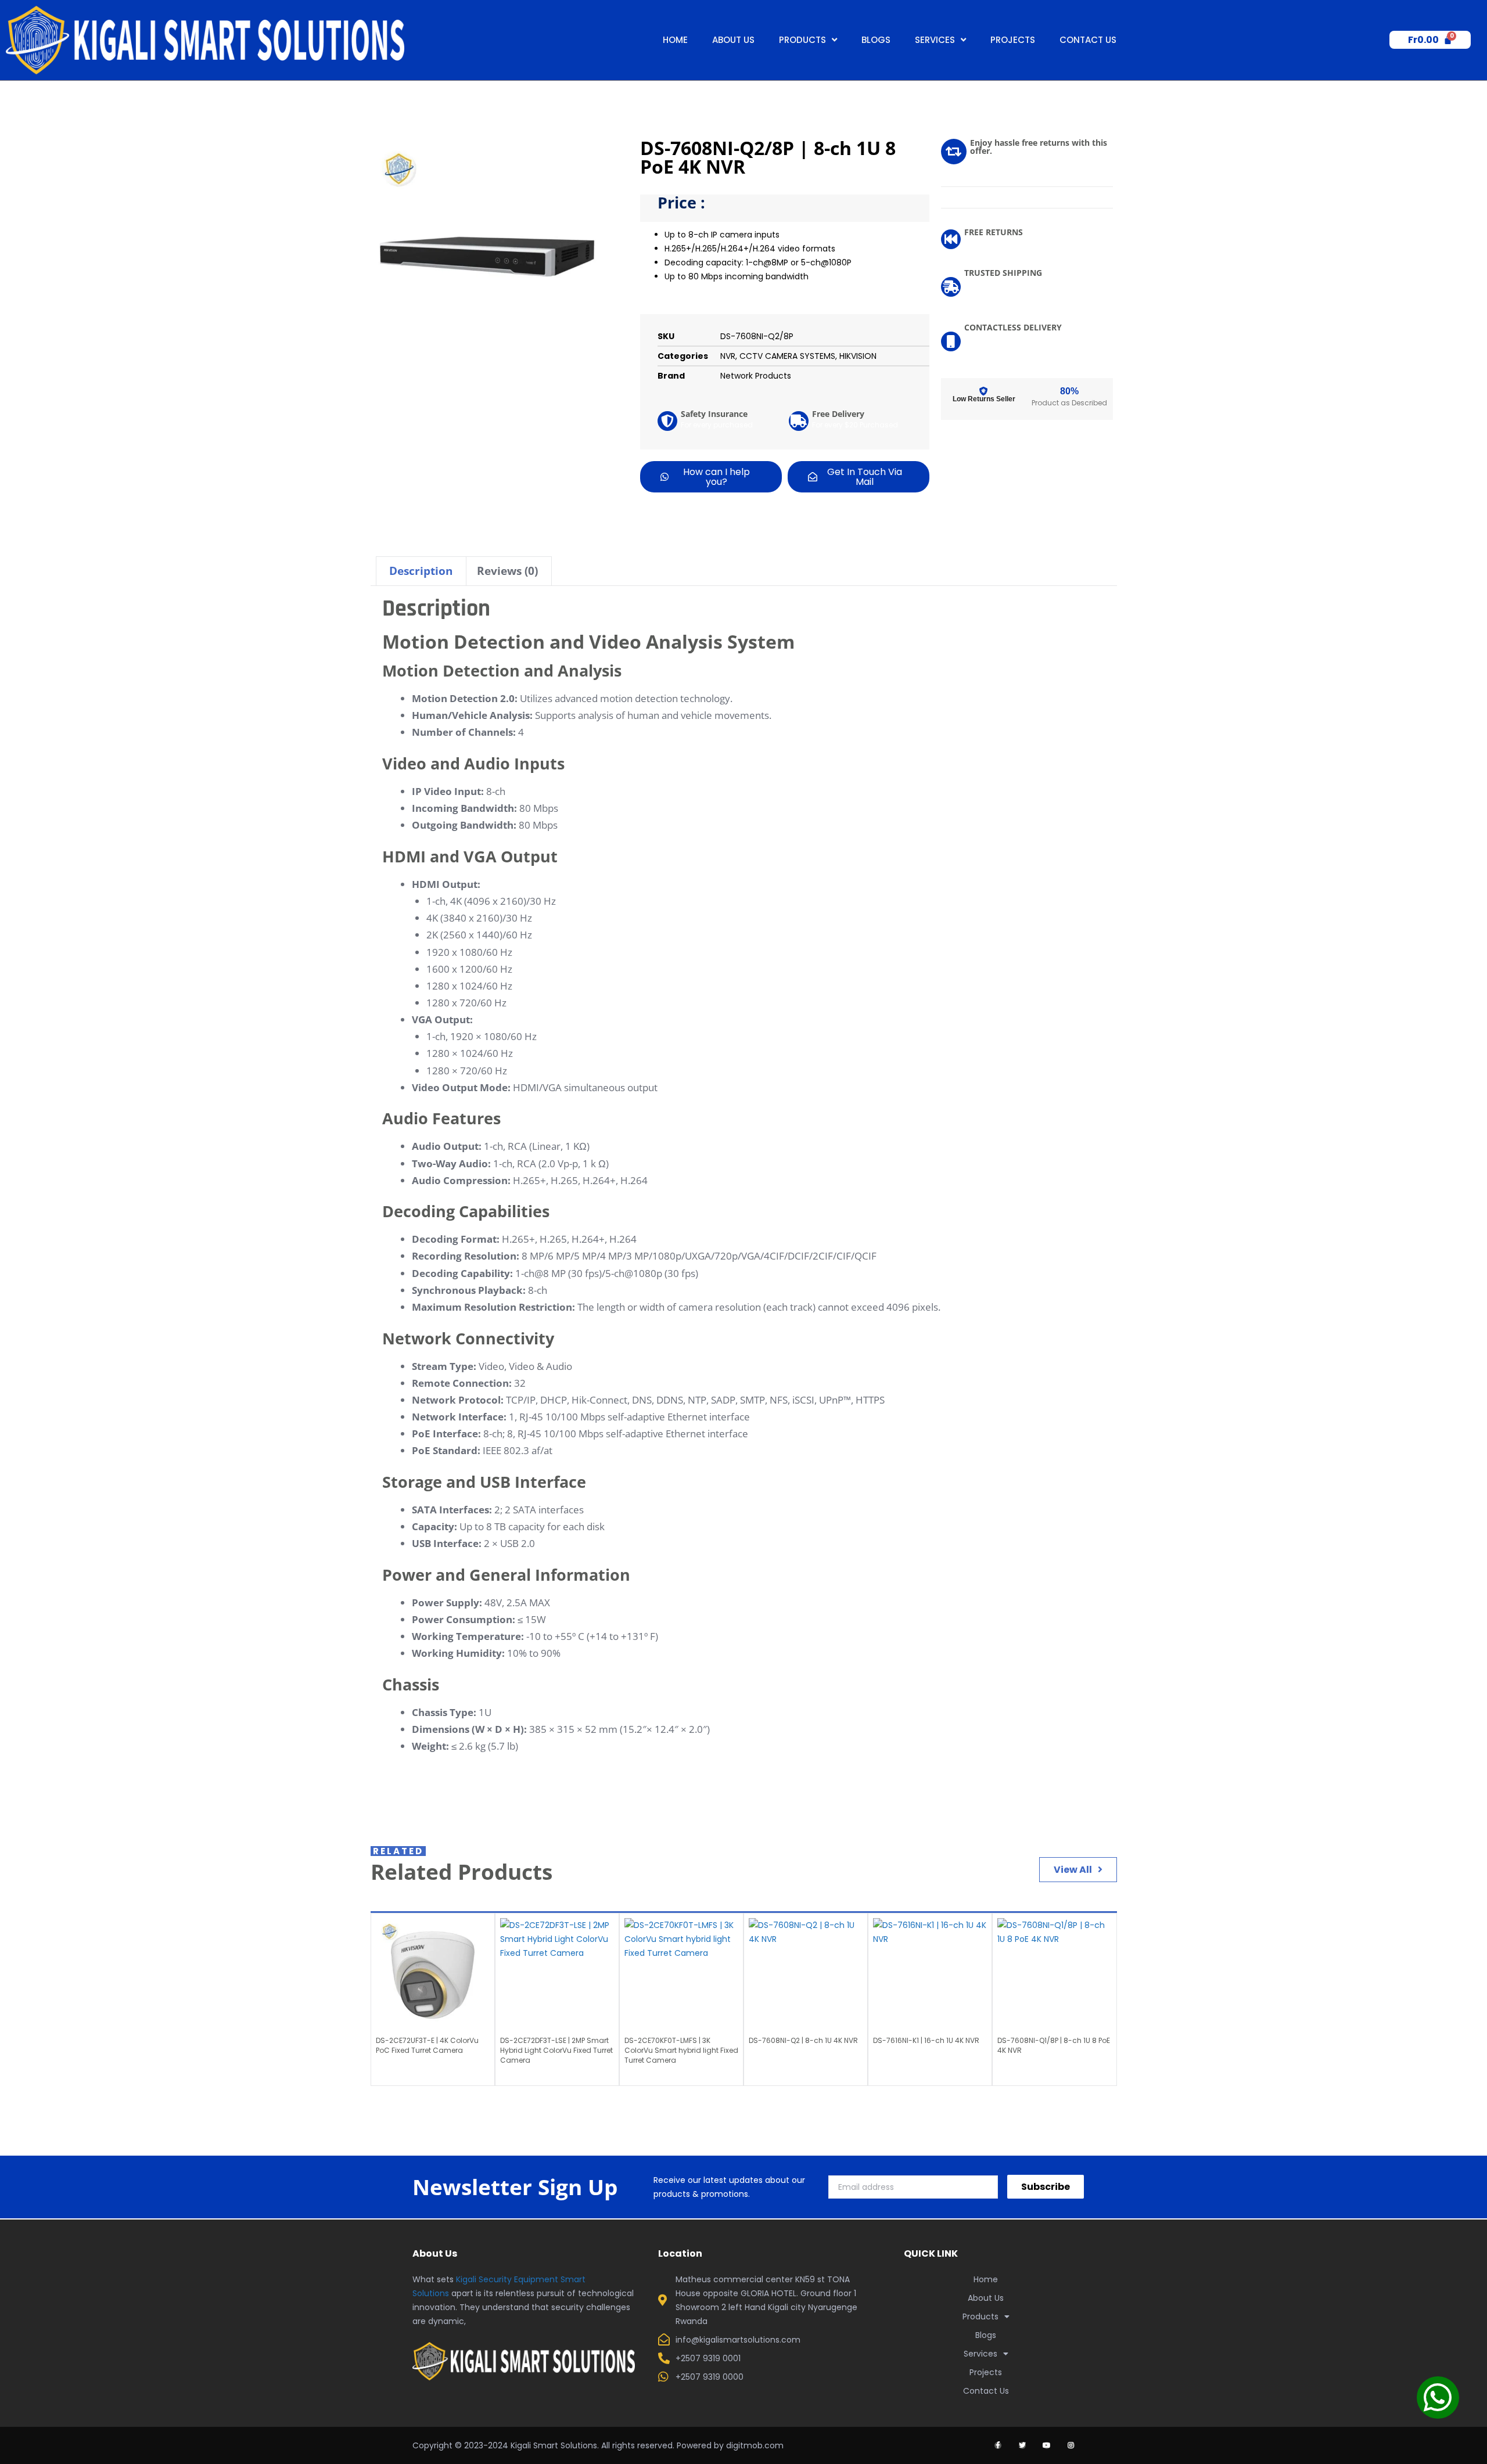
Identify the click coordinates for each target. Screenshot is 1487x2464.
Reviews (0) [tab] (507, 571)
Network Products (756, 376)
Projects (1013, 40)
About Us (733, 40)
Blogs (876, 40)
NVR (728, 356)
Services (935, 40)
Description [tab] (421, 571)
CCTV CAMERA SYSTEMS (787, 356)
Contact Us (1088, 40)
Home (675, 40)
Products (802, 40)
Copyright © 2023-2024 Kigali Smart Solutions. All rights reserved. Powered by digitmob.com (598, 2445)
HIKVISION (858, 356)
